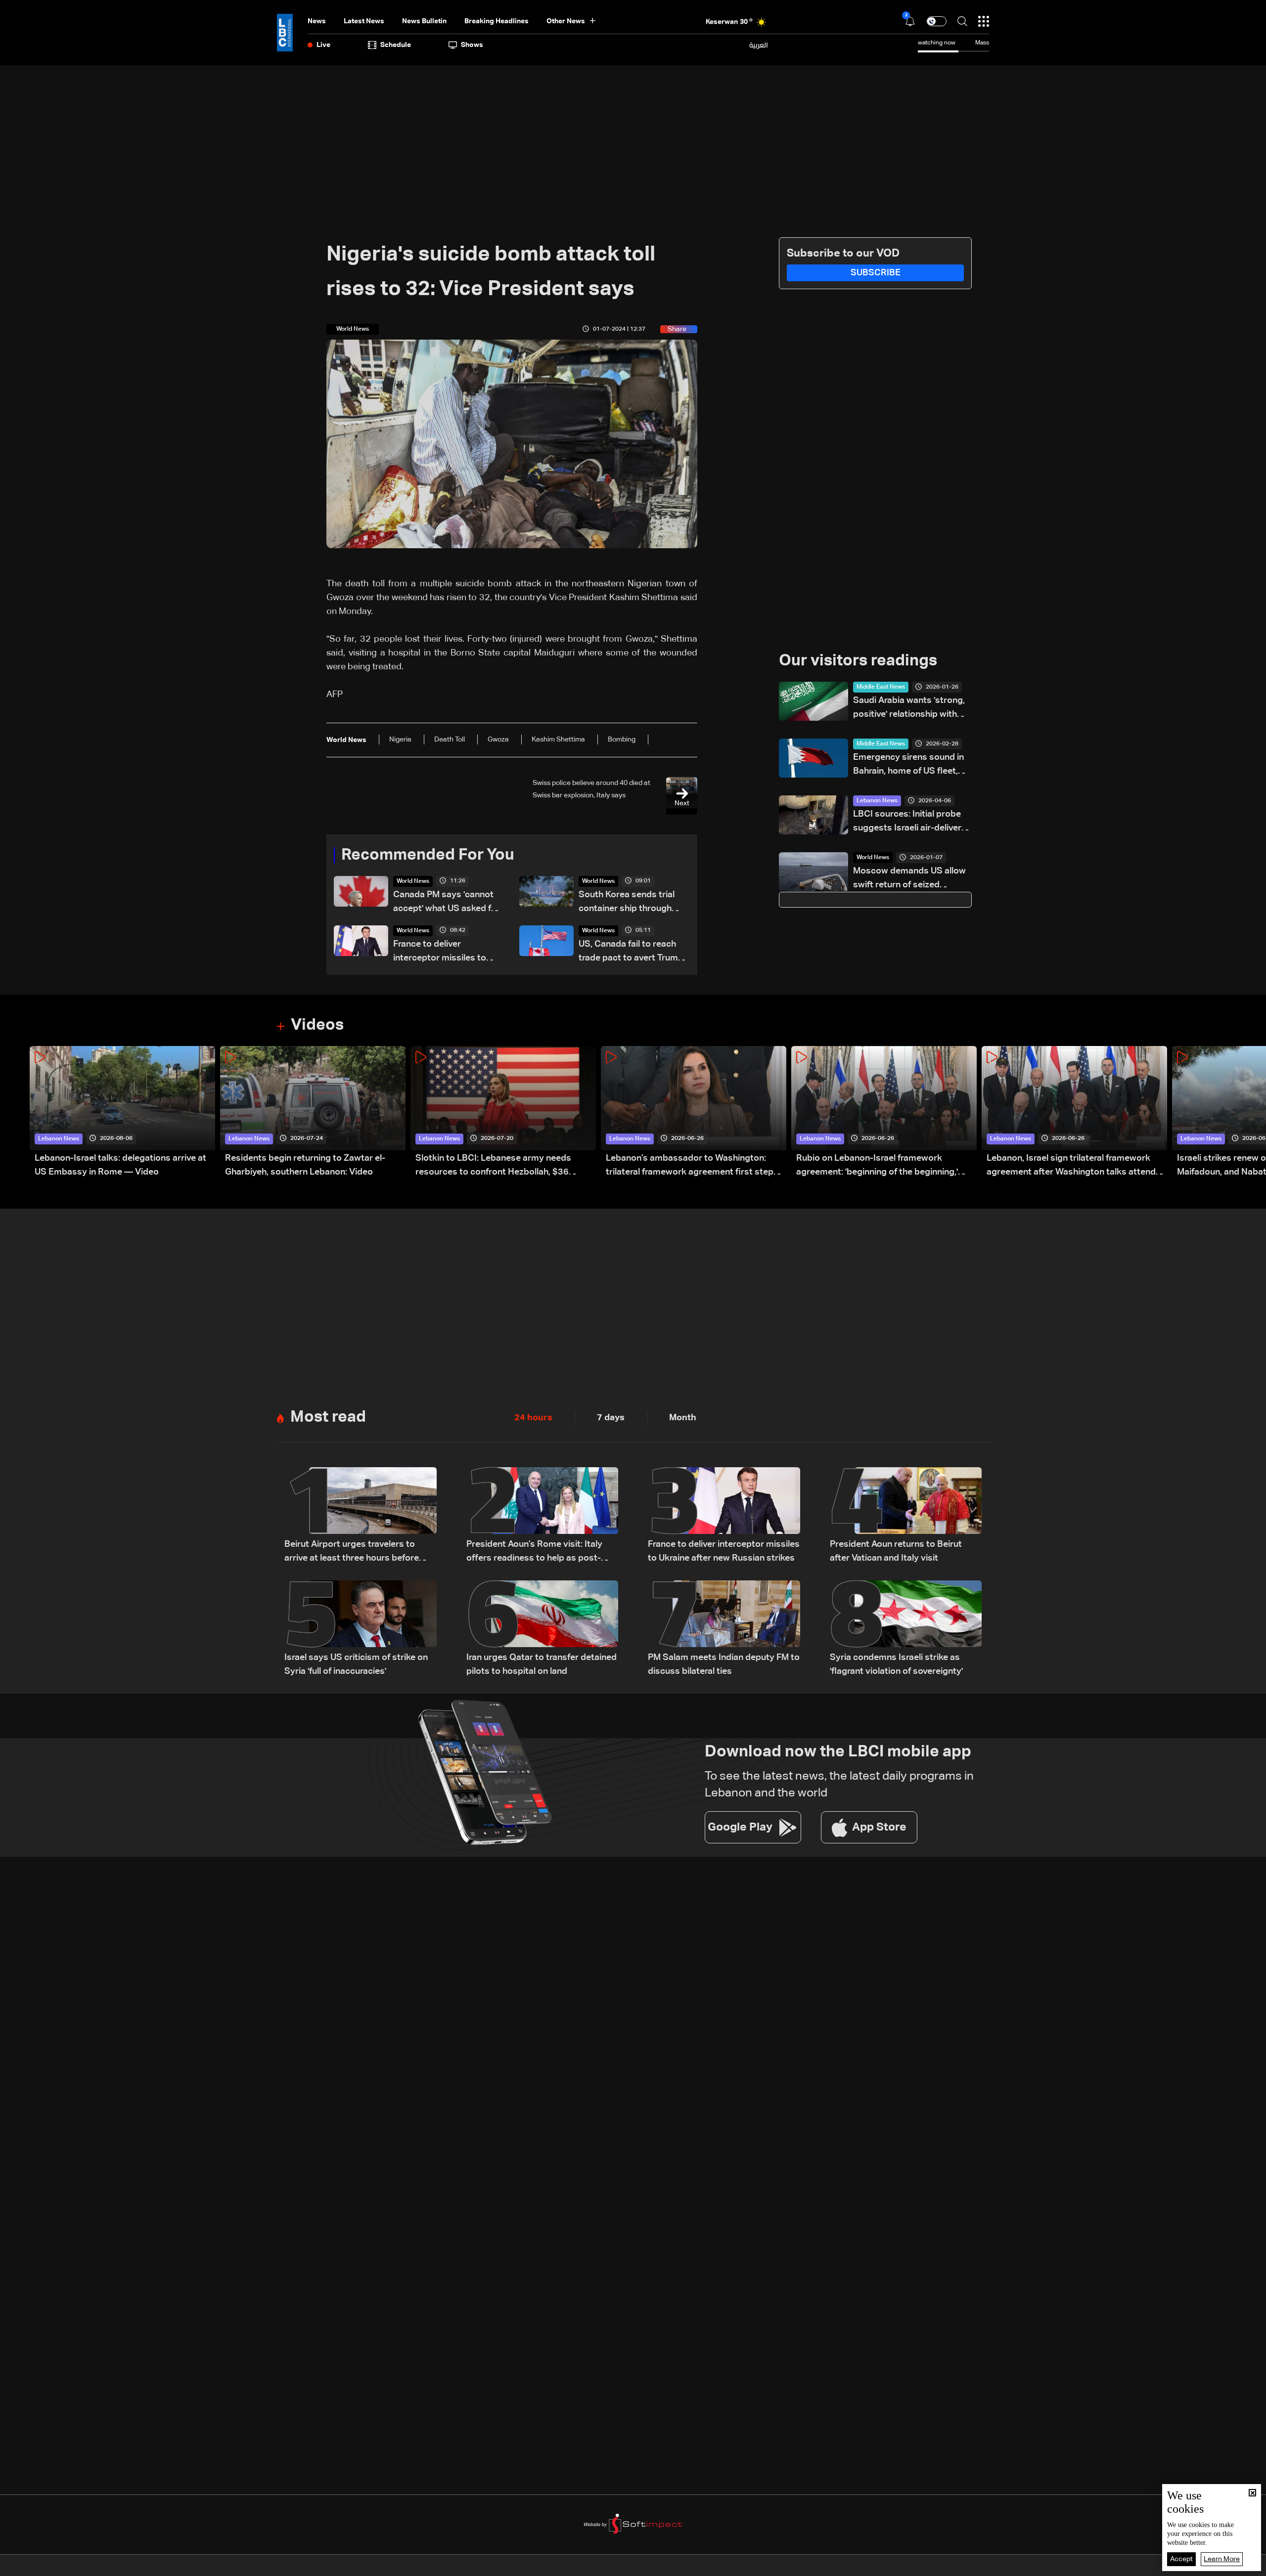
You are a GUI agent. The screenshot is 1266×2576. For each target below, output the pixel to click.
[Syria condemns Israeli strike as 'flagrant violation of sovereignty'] (906, 1629)
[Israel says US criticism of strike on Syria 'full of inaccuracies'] (361, 1629)
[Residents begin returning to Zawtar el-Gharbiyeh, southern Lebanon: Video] (313, 1113)
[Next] (1254, 1113)
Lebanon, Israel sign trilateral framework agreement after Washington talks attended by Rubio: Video (1076, 1166)
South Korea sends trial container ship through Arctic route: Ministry (627, 903)
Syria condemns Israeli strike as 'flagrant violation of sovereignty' (896, 1664)
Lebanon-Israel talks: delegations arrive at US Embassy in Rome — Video (120, 1165)
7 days (611, 1418)
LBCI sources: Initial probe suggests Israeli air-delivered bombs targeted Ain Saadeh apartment (912, 822)
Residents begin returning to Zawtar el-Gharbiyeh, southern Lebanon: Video (305, 1165)
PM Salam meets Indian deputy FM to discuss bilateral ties (724, 1664)
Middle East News (881, 687)
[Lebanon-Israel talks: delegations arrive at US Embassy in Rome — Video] (122, 1113)
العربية (759, 45)
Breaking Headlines (497, 21)
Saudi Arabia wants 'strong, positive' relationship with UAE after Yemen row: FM (909, 709)
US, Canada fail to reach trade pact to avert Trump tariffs (631, 952)
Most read (328, 1417)
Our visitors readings (858, 661)
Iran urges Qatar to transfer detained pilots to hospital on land (542, 1664)
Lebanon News (877, 801)
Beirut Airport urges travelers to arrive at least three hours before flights (352, 1552)
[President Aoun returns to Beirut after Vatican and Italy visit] (906, 1516)
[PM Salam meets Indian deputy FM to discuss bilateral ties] (724, 1629)
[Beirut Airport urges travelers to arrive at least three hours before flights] (361, 1516)
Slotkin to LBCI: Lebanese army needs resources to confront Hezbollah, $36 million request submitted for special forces (505, 1166)
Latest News (364, 21)
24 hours (533, 1418)
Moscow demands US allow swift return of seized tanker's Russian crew (909, 879)
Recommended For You (428, 855)
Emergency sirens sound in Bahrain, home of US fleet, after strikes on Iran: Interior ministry (910, 765)
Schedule (396, 45)
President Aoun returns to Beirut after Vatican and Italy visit (896, 1551)
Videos (317, 1025)
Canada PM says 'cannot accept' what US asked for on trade (447, 903)
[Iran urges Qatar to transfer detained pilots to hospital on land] (543, 1629)
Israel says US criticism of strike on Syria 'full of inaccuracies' (356, 1664)
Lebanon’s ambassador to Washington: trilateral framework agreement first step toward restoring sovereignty (690, 1166)
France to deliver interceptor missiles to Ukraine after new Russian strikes (446, 952)
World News (413, 881)
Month (683, 1418)
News (317, 21)
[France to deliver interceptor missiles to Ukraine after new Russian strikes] (724, 1516)
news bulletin (424, 21)
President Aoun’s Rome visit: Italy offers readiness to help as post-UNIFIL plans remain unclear (534, 1552)
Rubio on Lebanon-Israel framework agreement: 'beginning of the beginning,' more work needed (877, 1166)
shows (472, 45)
